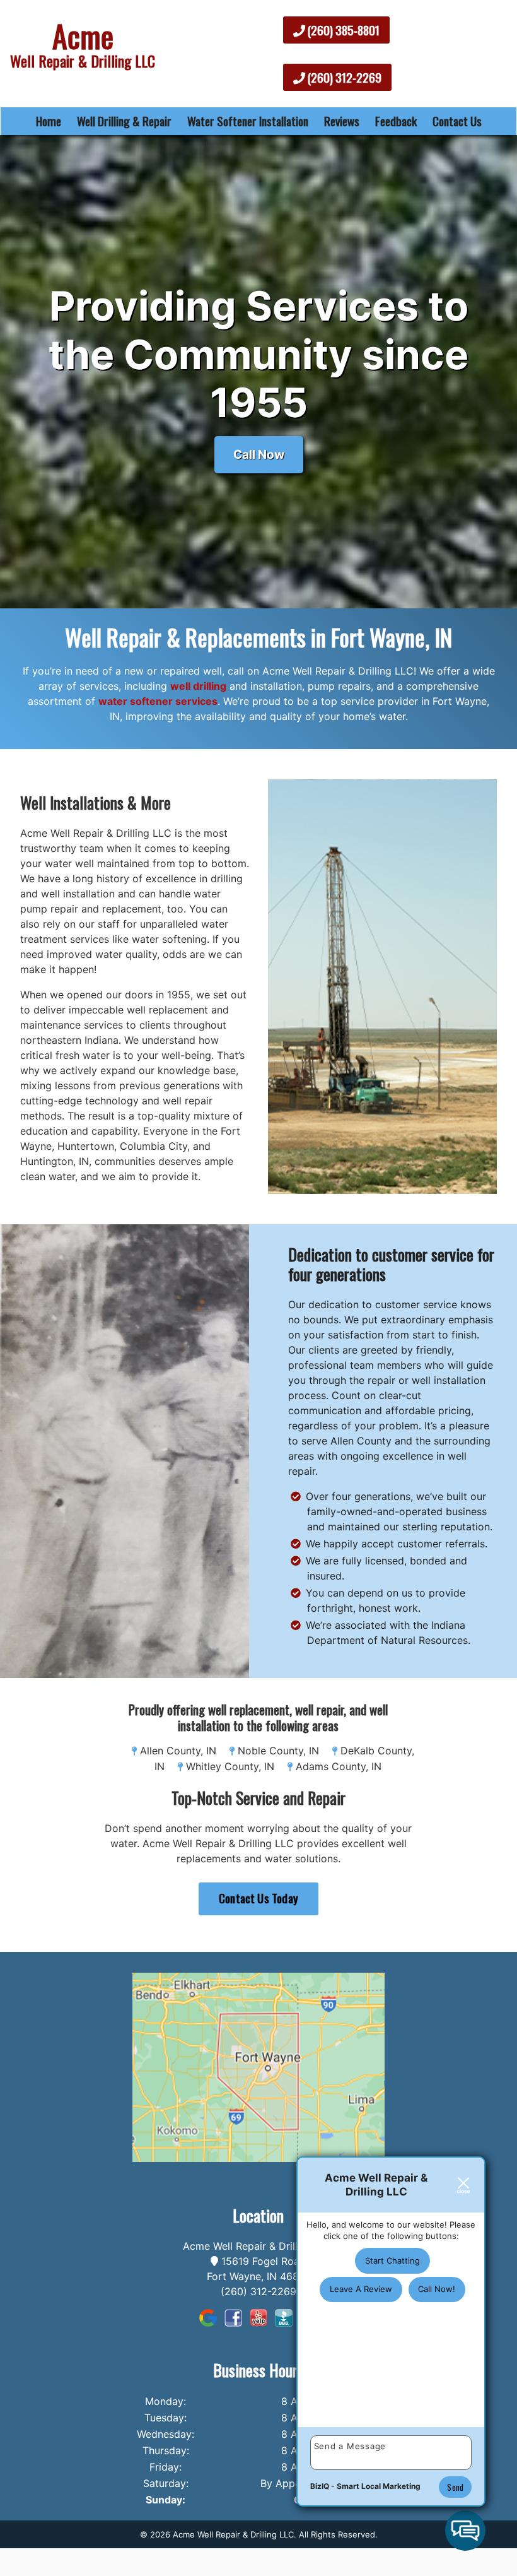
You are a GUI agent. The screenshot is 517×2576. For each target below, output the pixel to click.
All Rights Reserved (337, 2534)
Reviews (342, 121)
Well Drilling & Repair (124, 121)
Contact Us (457, 121)
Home (49, 121)
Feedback (396, 121)
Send (455, 2487)
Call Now (259, 454)
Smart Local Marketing (379, 2486)
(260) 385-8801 (342, 30)
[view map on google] (258, 2066)
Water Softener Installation (248, 121)
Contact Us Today (258, 1898)
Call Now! (437, 2289)
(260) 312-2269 (343, 77)
